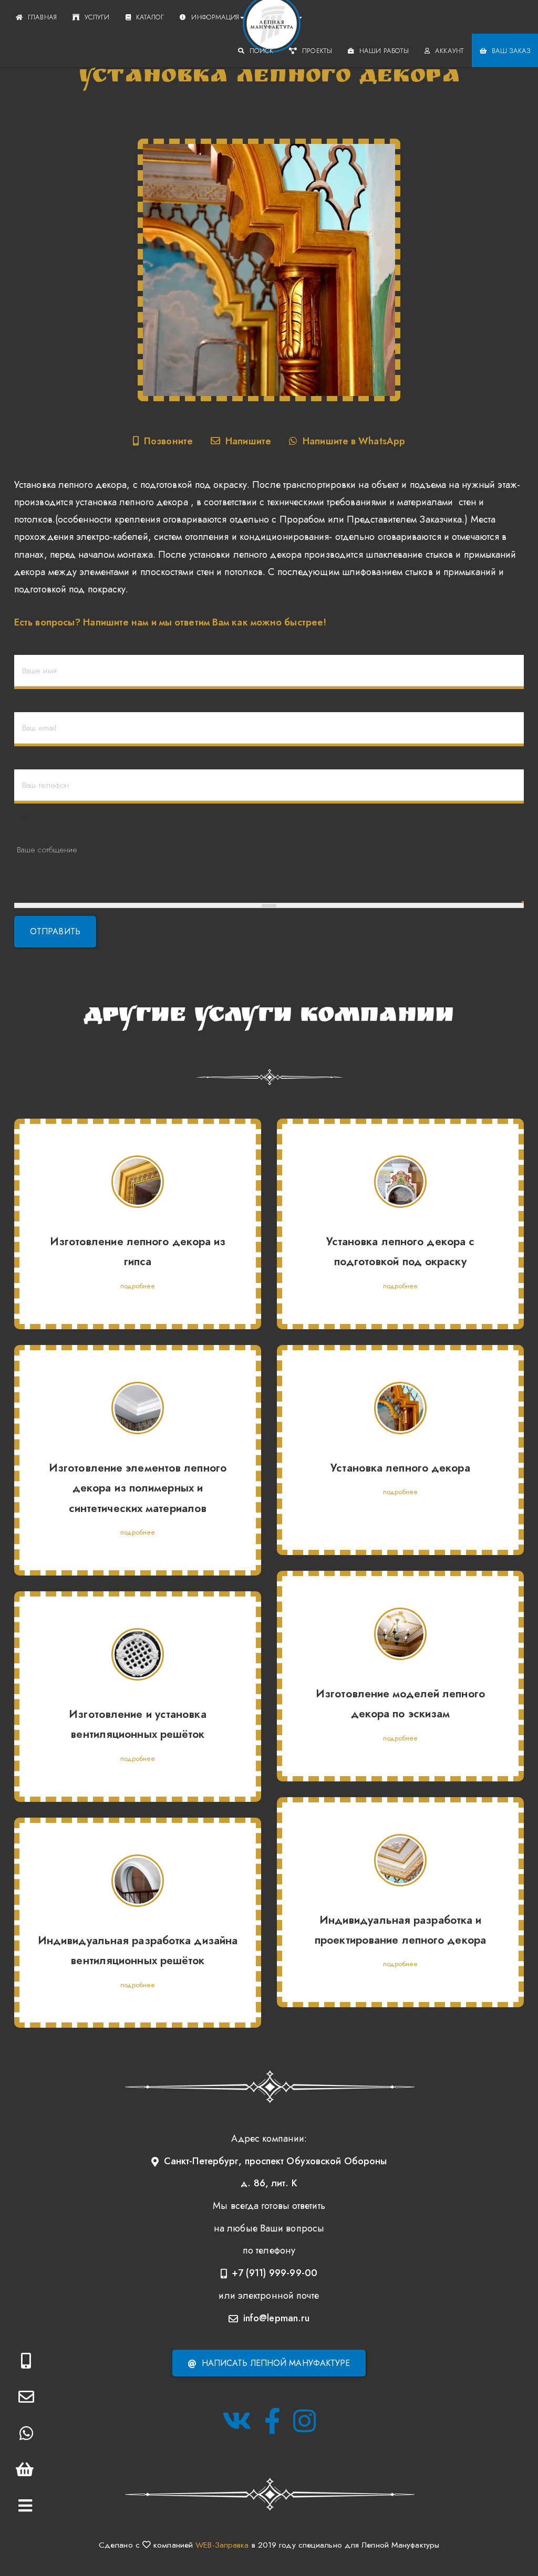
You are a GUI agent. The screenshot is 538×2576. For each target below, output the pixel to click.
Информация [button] (215, 17)
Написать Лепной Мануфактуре (276, 2363)
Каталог (150, 17)
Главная (42, 17)
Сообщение (36, 817)
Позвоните (168, 441)
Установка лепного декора (400, 1468)
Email (26, 703)
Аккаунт (449, 51)
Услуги (97, 17)
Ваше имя (33, 646)
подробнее (138, 1286)
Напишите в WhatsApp (354, 441)
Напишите (248, 441)
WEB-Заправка (222, 2545)
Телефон (31, 760)
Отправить (55, 931)
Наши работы (384, 51)
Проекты (317, 51)
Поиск (262, 51)
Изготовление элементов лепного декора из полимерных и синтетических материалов (138, 1488)
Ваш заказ (511, 51)
